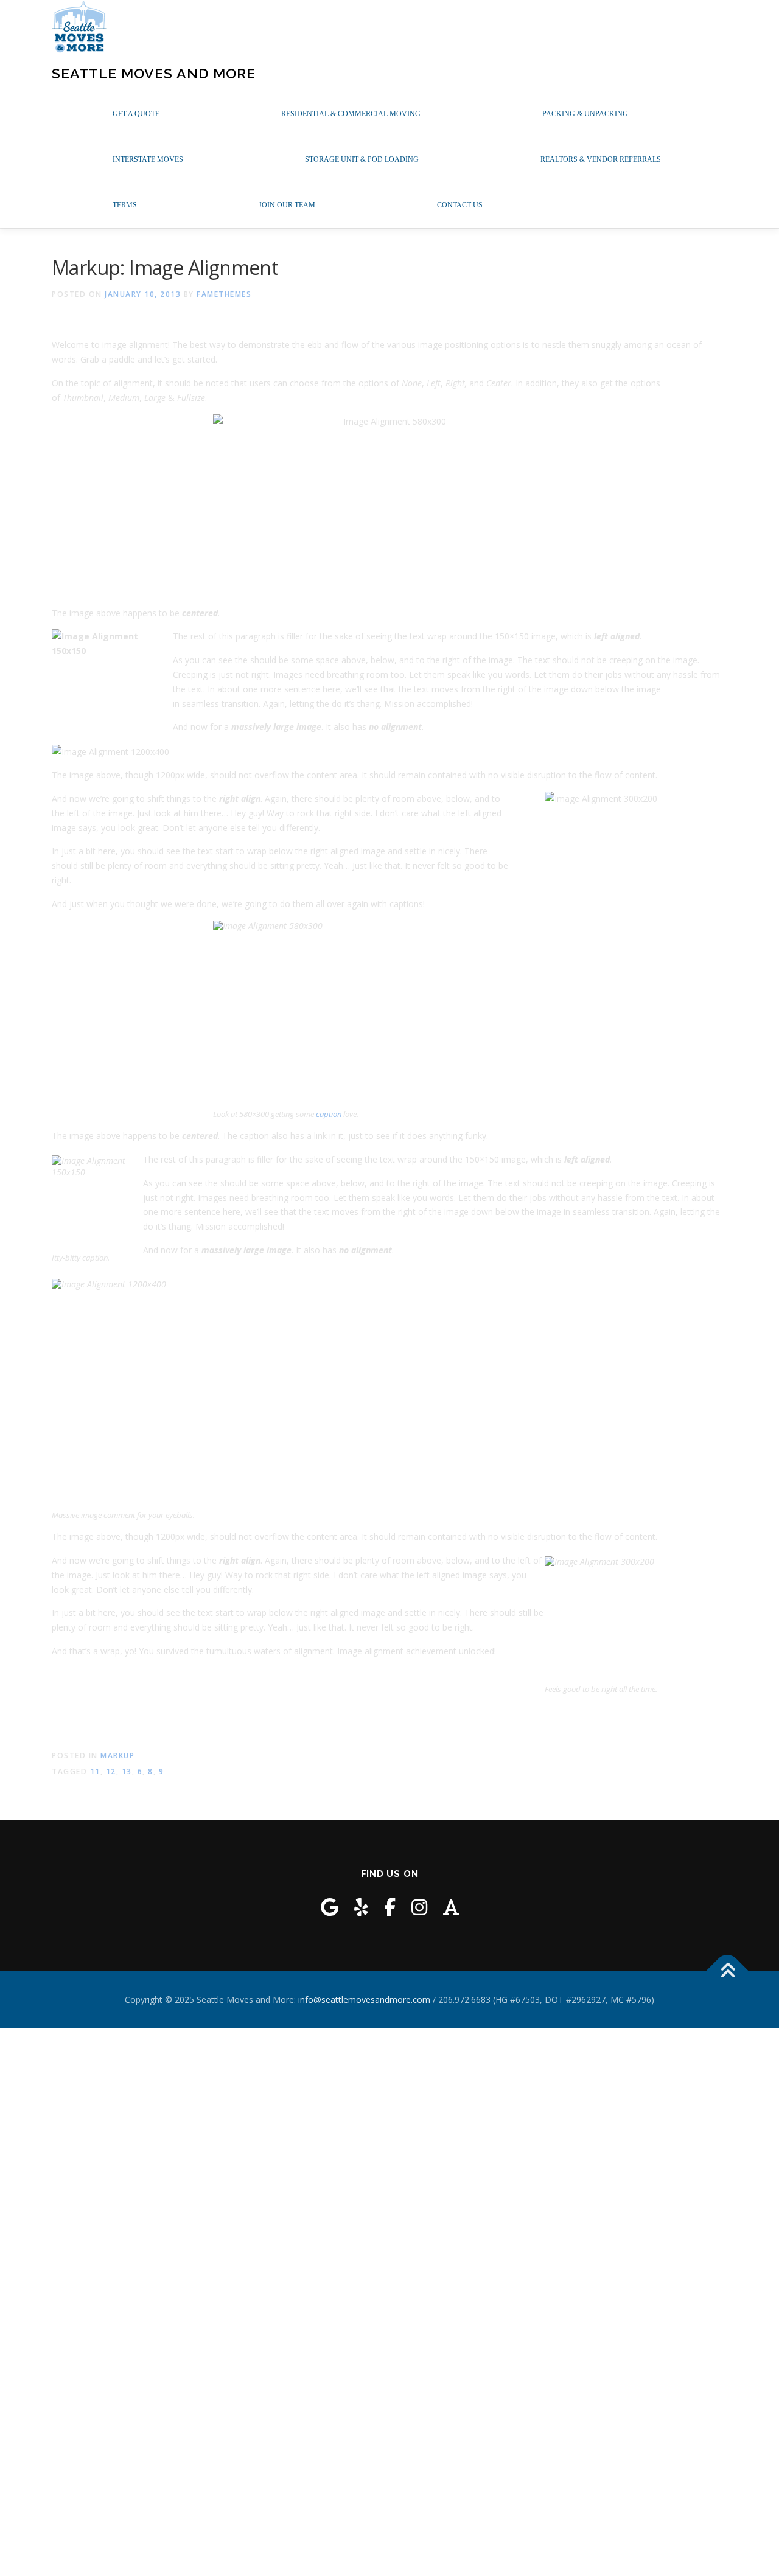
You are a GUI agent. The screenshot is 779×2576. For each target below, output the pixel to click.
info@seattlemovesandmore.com (364, 2000)
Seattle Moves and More (154, 73)
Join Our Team (287, 205)
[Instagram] (419, 1907)
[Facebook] (390, 1907)
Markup (117, 1756)
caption (329, 1114)
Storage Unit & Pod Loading (362, 159)
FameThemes (224, 294)
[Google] (330, 1907)
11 (95, 1771)
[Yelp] (361, 1907)
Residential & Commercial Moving (351, 114)
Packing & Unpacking (585, 114)
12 (111, 1771)
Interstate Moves (148, 159)
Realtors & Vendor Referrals (601, 159)
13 (127, 1771)
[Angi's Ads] (451, 1907)
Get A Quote (136, 114)
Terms (125, 205)
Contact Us (460, 205)
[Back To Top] (728, 1971)
